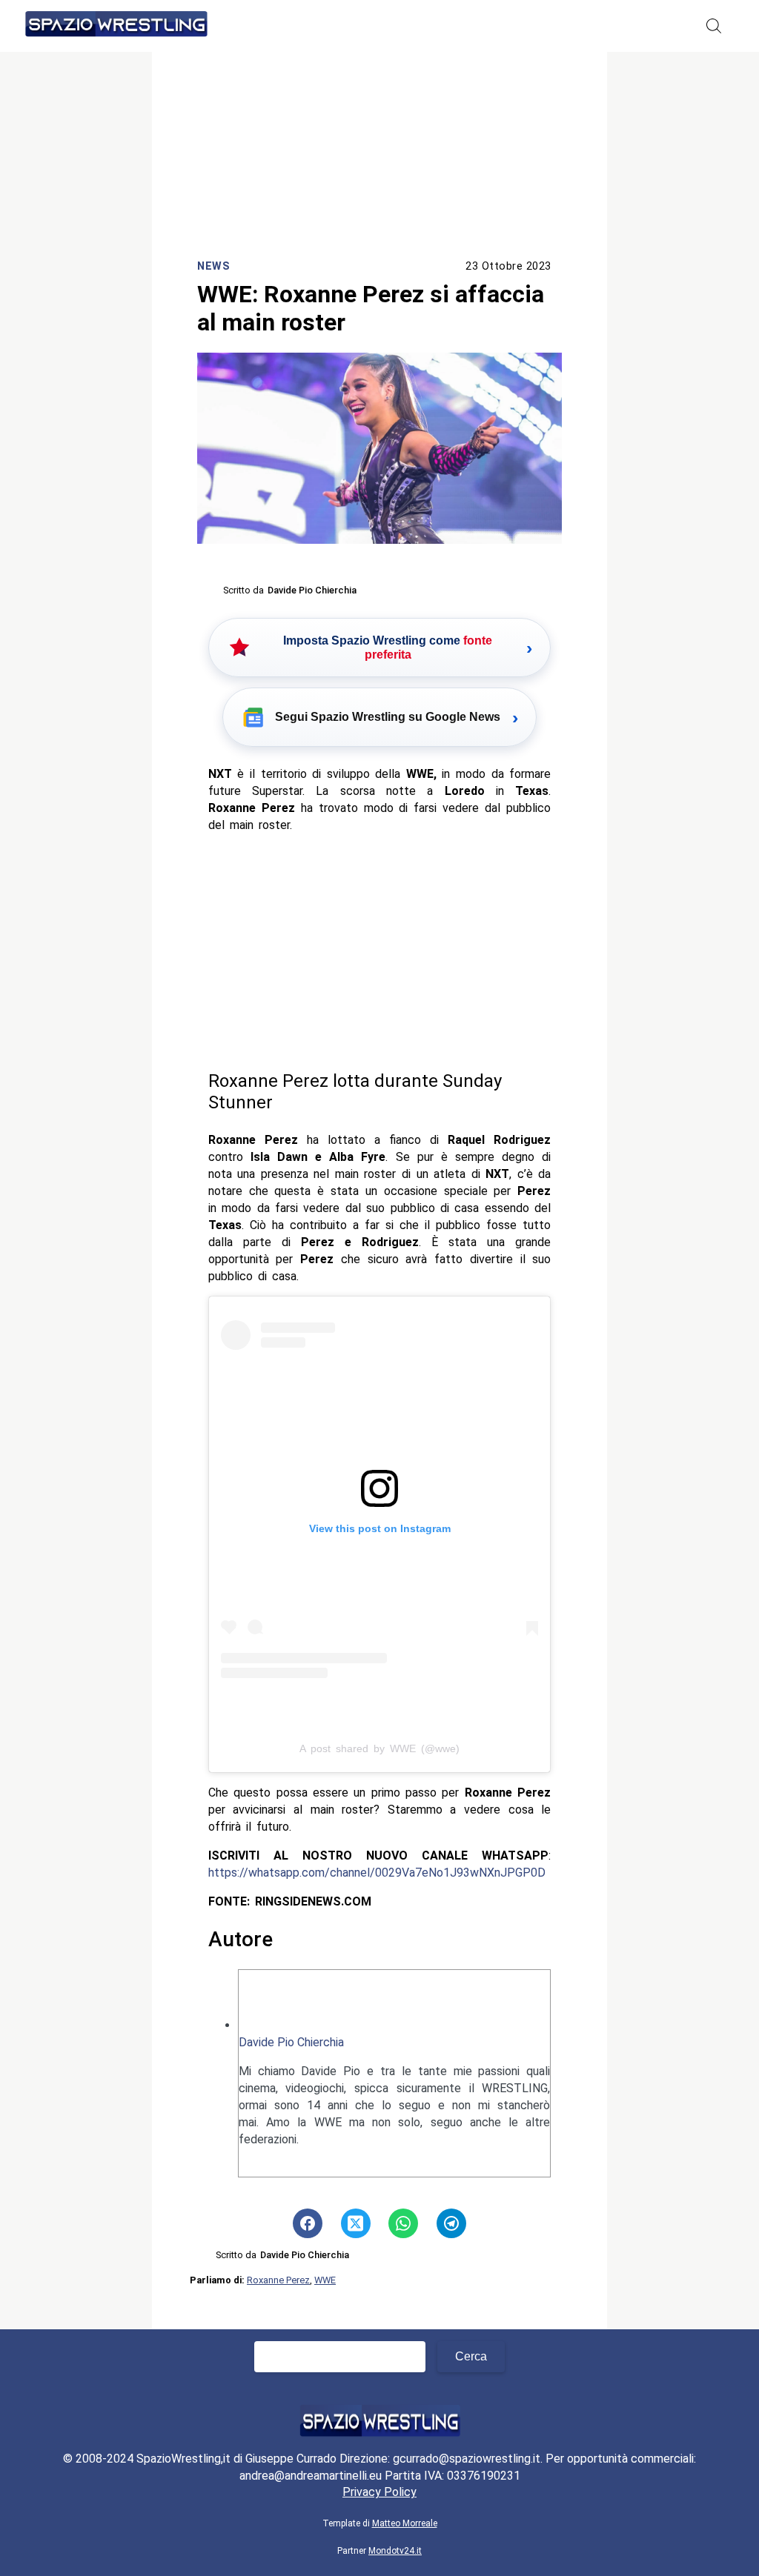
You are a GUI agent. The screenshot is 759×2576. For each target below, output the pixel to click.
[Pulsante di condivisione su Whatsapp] (403, 2223)
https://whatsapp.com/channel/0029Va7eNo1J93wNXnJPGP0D (377, 1873)
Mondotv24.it (395, 2551)
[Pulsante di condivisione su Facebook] (308, 2223)
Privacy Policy (379, 2492)
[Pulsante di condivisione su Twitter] (356, 2223)
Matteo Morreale (405, 2523)
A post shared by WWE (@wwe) (379, 1748)
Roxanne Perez (278, 2280)
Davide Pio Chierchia (291, 2042)
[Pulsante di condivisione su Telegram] (451, 2223)
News (213, 266)
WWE (325, 2280)
